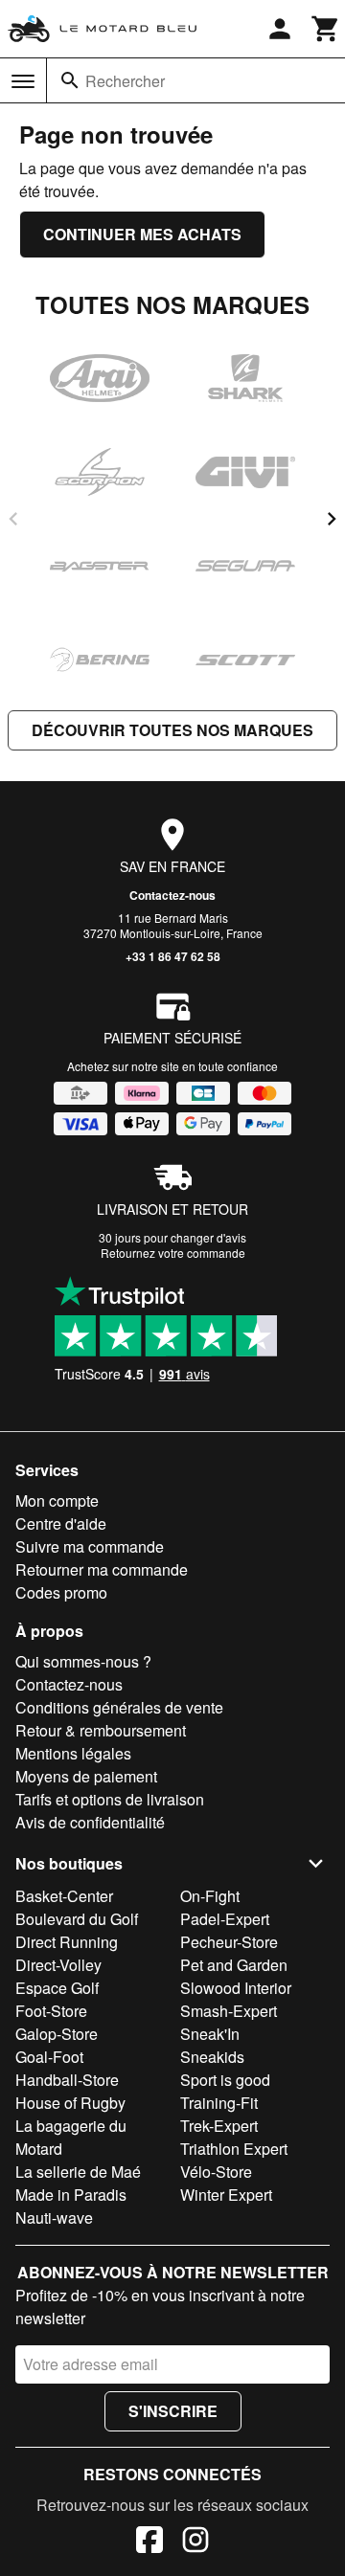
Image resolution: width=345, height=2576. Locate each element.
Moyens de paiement (86, 1776)
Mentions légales (73, 1753)
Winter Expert (226, 2195)
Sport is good (225, 2080)
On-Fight (210, 1896)
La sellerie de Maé (78, 2172)
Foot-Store (51, 2011)
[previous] (13, 519)
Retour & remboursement (101, 1730)
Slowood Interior (236, 1988)
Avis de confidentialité (90, 1822)
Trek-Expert (219, 2126)
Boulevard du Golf (77, 1919)
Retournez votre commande (173, 1253)
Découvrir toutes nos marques (172, 730)
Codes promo (61, 1592)
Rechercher (125, 81)
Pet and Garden (234, 1965)
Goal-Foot (49, 2057)
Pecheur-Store (229, 1942)
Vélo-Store (216, 2172)
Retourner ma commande (102, 1569)
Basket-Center (64, 1896)
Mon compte (57, 1501)
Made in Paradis (71, 2195)
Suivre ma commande (90, 1546)
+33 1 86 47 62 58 (173, 956)
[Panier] (326, 29)
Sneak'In (210, 2034)
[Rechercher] (70, 80)
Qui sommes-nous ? (83, 1661)
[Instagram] (195, 2542)
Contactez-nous (172, 895)
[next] (332, 519)
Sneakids (212, 2057)
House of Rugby (70, 2103)
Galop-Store (57, 2034)
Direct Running (67, 1942)
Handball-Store (67, 2080)
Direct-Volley (58, 1965)
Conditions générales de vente (119, 1707)
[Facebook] (149, 2542)
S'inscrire (173, 2411)
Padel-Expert (225, 1919)
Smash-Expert (229, 2011)
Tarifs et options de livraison (110, 1799)
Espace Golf (57, 1988)
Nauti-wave (54, 2218)
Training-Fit (219, 2103)
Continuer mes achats (142, 234)
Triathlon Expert (234, 2149)
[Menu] (23, 81)
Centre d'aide (61, 1523)
